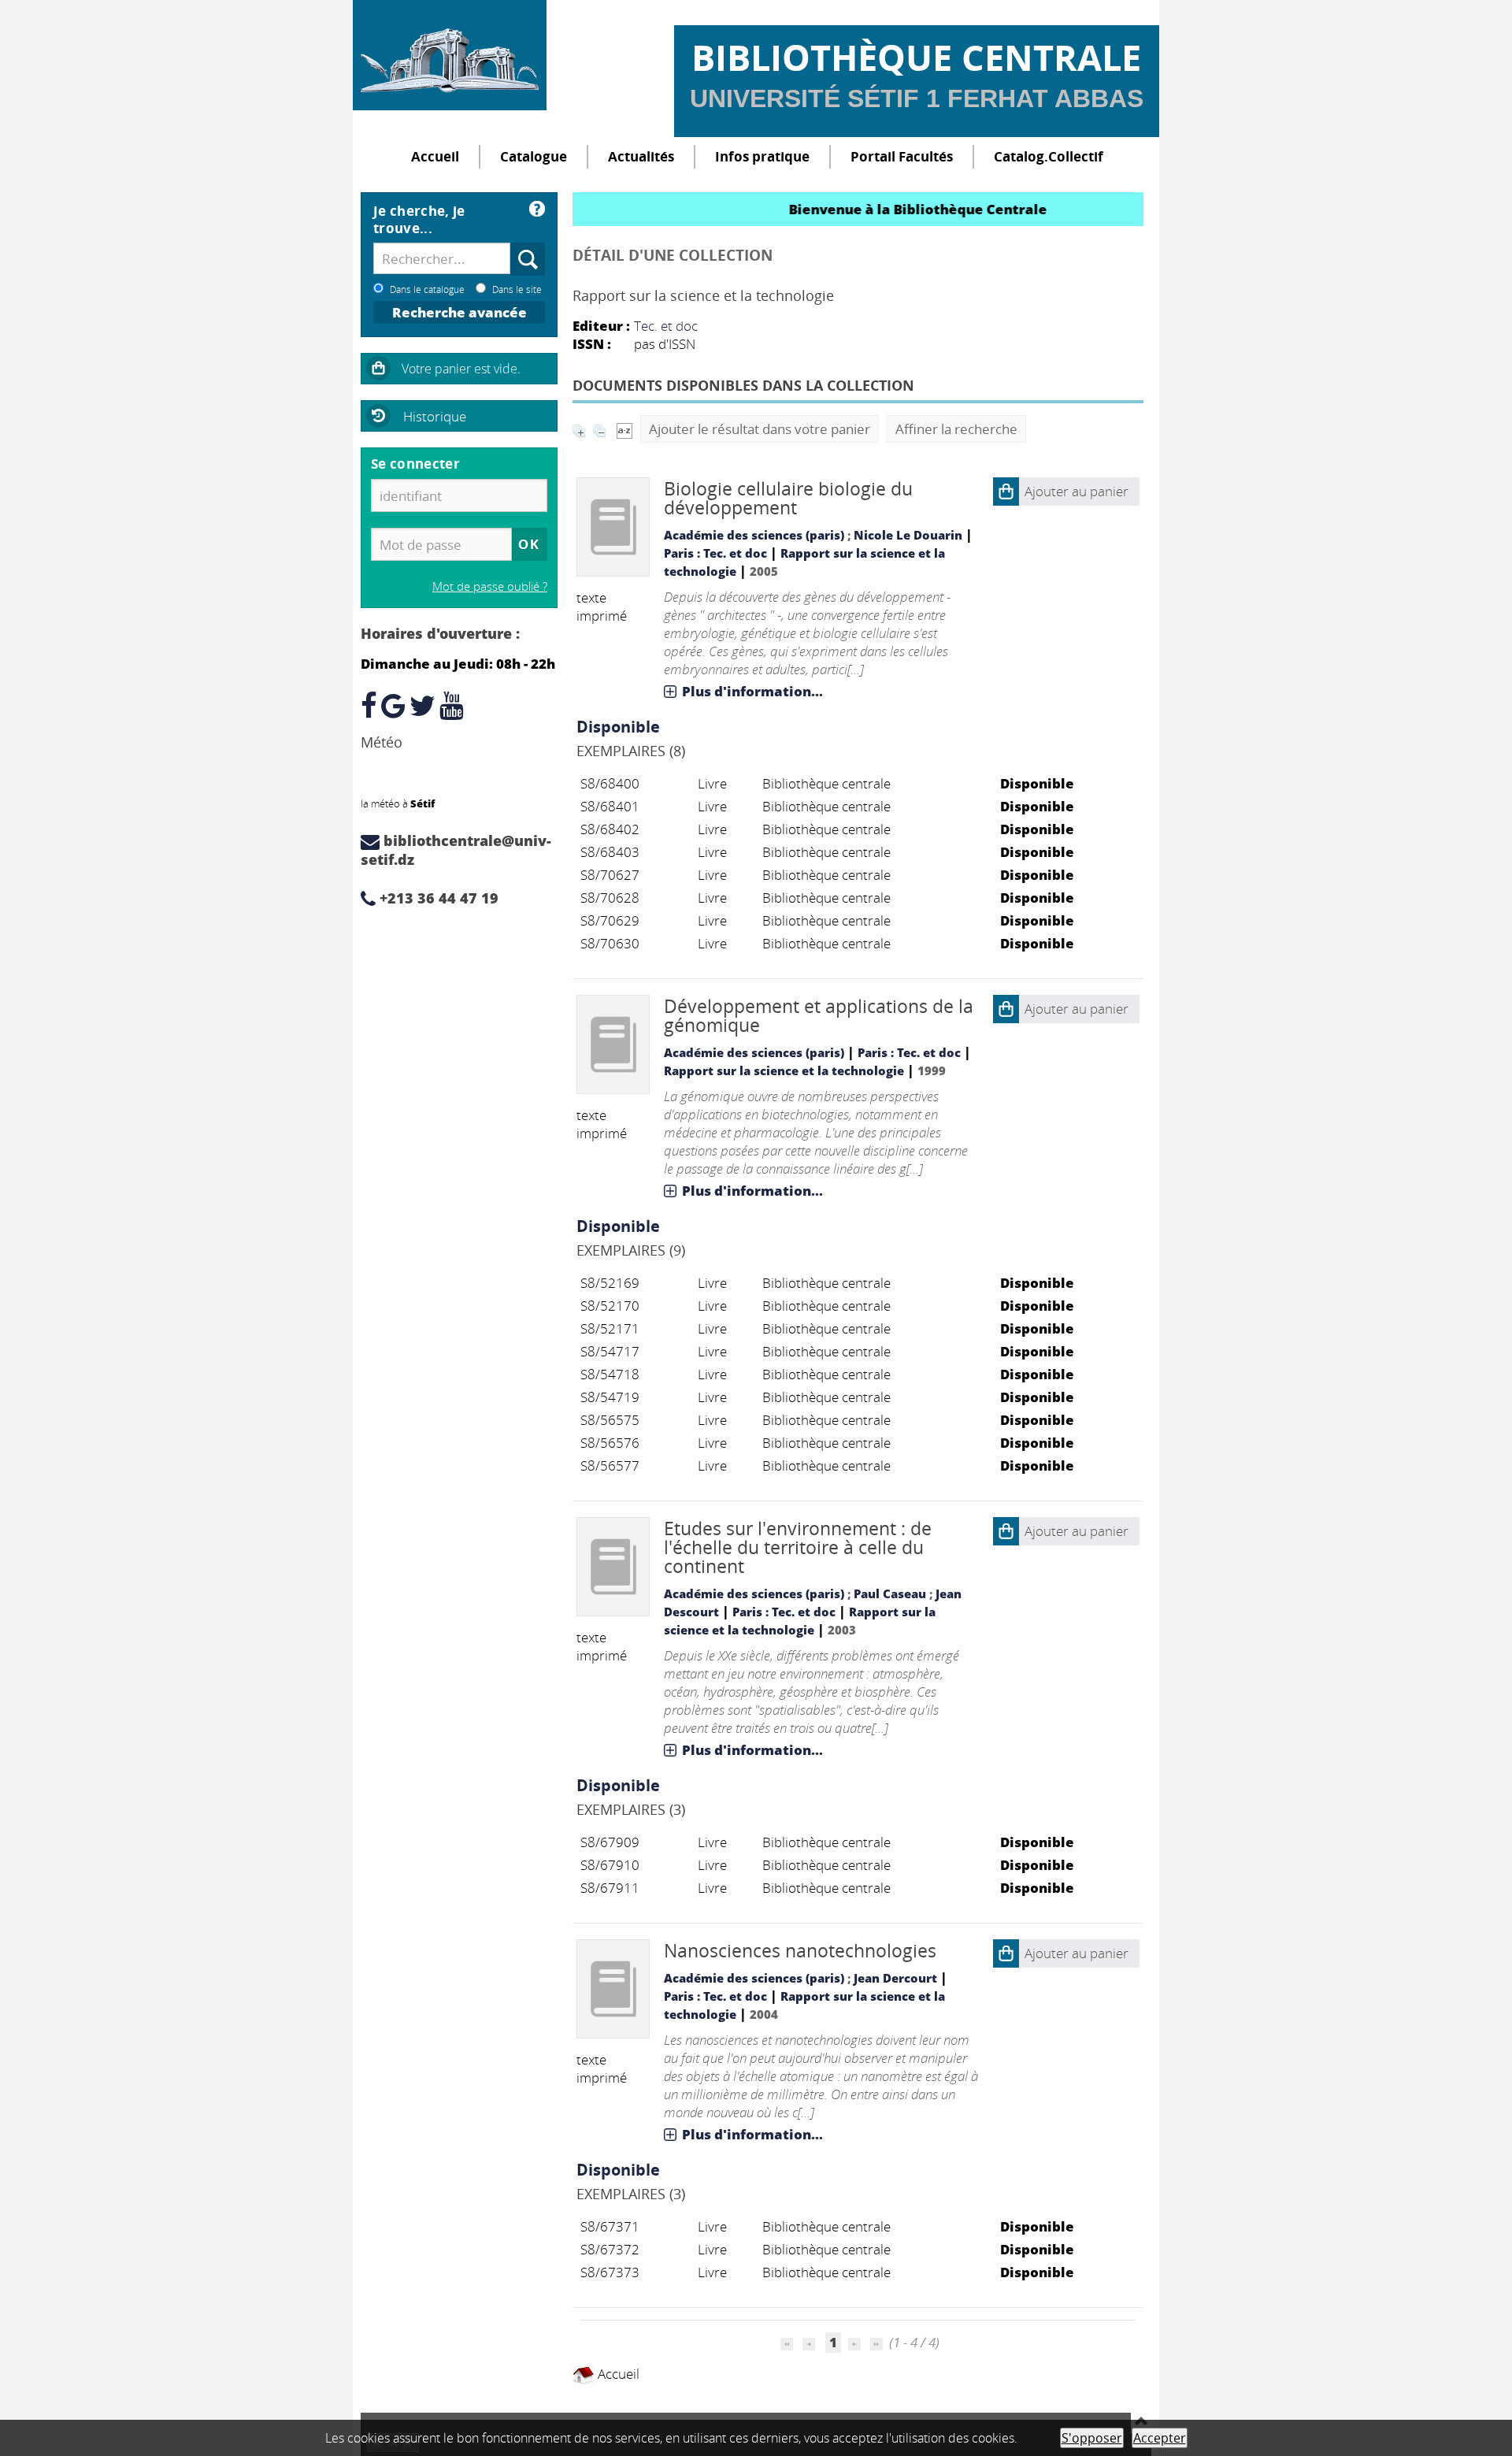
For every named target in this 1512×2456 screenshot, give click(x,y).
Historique (435, 416)
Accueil (435, 156)
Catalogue (534, 156)
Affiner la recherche (956, 429)
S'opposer (1092, 2438)
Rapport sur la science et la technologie (784, 1070)
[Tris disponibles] (624, 429)
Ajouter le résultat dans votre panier (760, 429)
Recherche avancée (460, 312)
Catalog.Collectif (1049, 156)
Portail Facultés (902, 156)
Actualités (641, 156)
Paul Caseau (890, 1593)
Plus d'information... (752, 691)
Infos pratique (762, 156)
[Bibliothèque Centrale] (450, 55)
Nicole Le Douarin (908, 535)
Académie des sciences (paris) (754, 535)
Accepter (1160, 2438)
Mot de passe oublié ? (490, 586)
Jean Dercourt (895, 1978)
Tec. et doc (666, 326)
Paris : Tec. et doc (715, 553)
